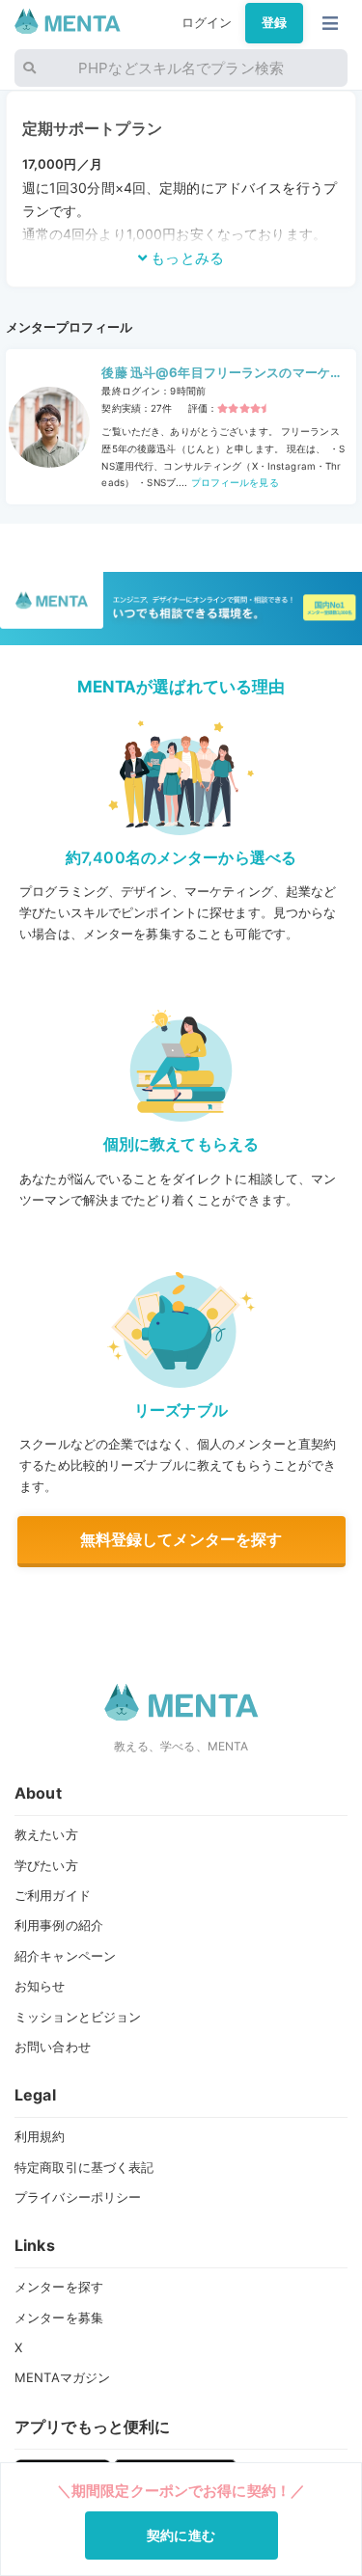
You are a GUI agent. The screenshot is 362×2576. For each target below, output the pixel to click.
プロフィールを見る (233, 482)
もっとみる (185, 258)
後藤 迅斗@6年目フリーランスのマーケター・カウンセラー (222, 374)
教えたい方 (46, 1834)
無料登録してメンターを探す (181, 1539)
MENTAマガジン (62, 2377)
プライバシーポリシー (78, 2197)
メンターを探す (59, 2287)
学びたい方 (46, 1865)
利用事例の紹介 (59, 1925)
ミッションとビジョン (78, 2017)
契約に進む (181, 2535)
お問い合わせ (53, 2047)
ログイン (207, 22)
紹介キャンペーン (65, 1956)
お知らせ (40, 1986)
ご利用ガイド (53, 1895)
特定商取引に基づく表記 (84, 2167)
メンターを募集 (59, 2318)
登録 (274, 22)
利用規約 (40, 2136)
